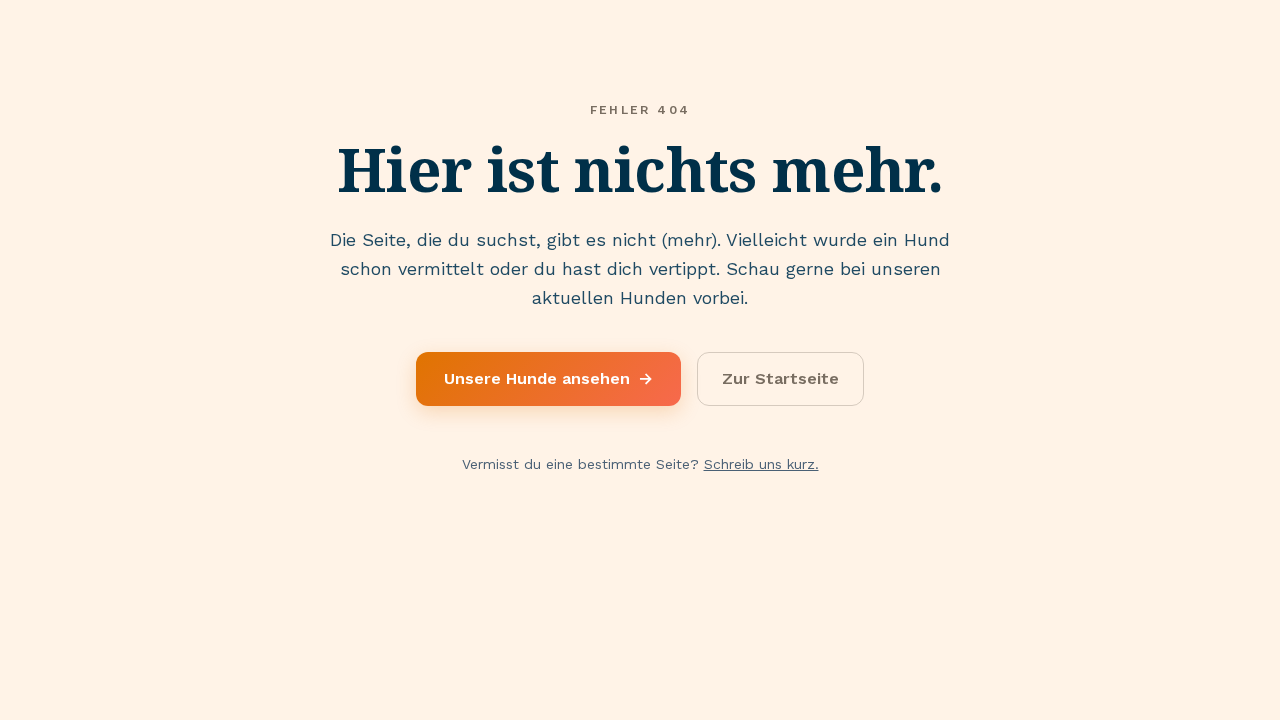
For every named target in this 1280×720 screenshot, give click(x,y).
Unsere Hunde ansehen (548, 378)
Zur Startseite (780, 378)
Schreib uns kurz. (761, 464)
